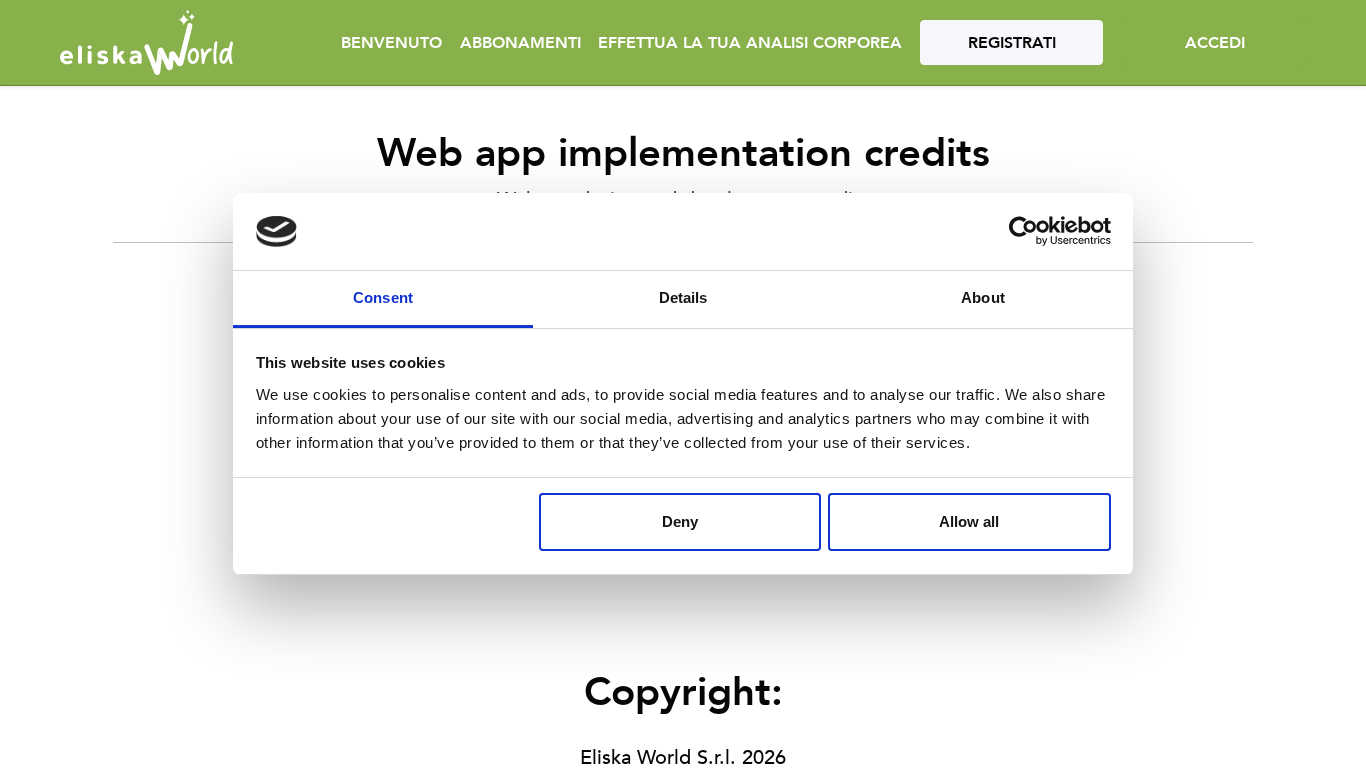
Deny (680, 521)
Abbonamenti (520, 43)
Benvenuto (391, 43)
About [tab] (983, 297)
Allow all (969, 521)
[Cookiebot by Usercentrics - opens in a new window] (1023, 232)
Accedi (1215, 43)
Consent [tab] (383, 297)
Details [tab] (683, 297)
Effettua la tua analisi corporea (750, 43)
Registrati (1012, 43)
